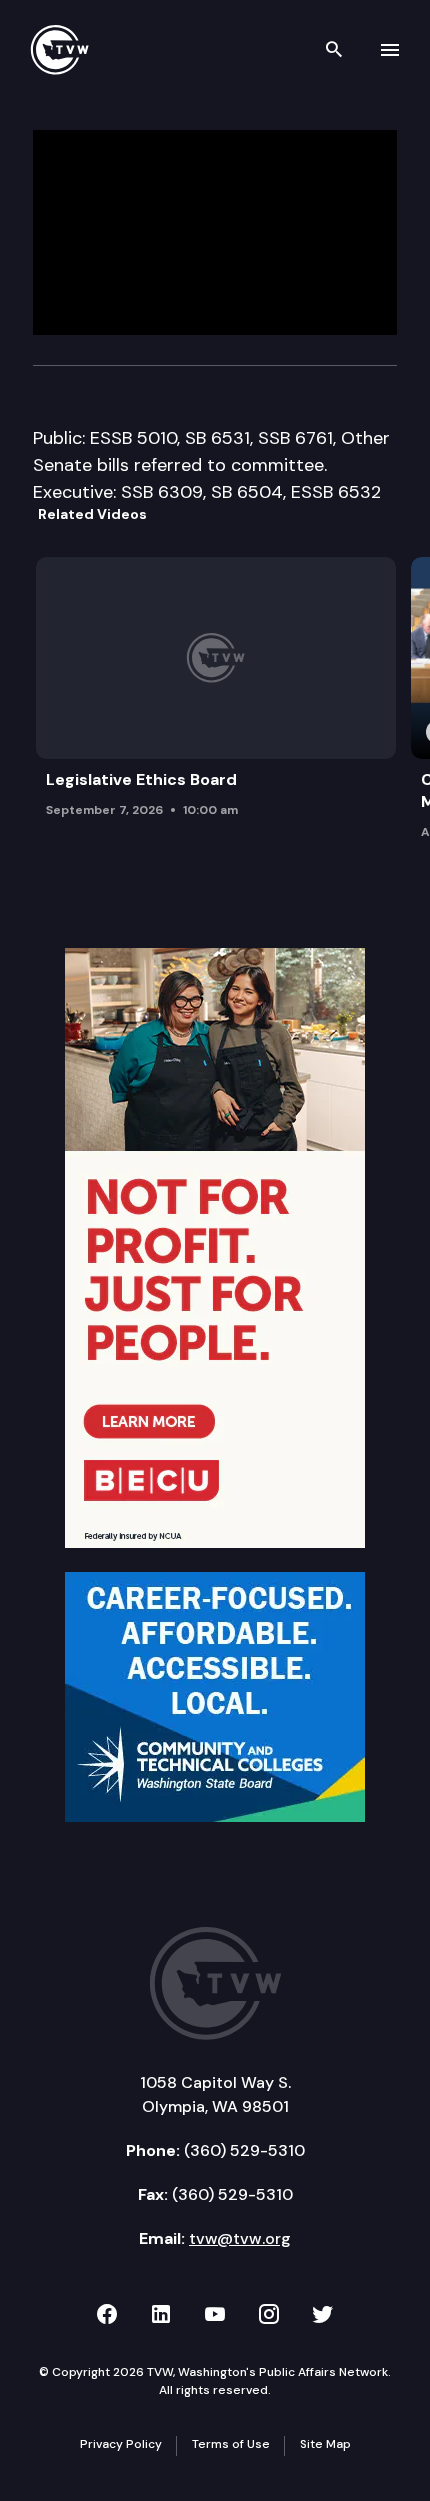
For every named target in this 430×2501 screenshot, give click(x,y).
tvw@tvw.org (240, 2238)
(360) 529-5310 (244, 2150)
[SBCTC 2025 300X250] (215, 1696)
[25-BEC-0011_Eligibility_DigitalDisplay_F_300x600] (215, 1247)
